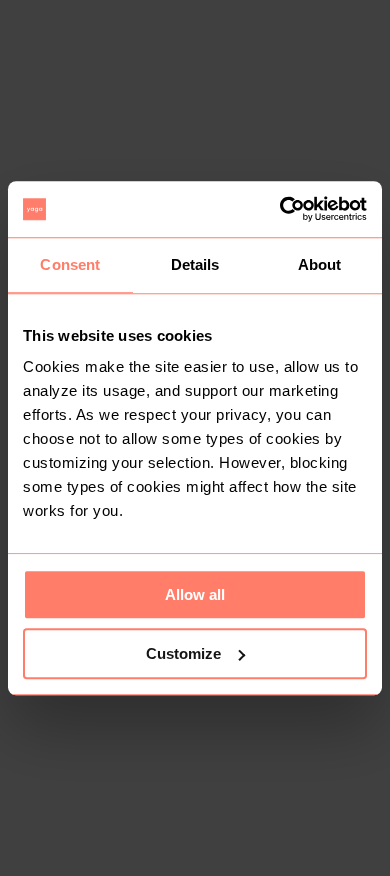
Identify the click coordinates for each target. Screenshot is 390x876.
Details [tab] (195, 264)
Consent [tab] (70, 264)
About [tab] (320, 264)
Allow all (195, 594)
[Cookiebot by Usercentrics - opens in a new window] (280, 209)
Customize (183, 653)
